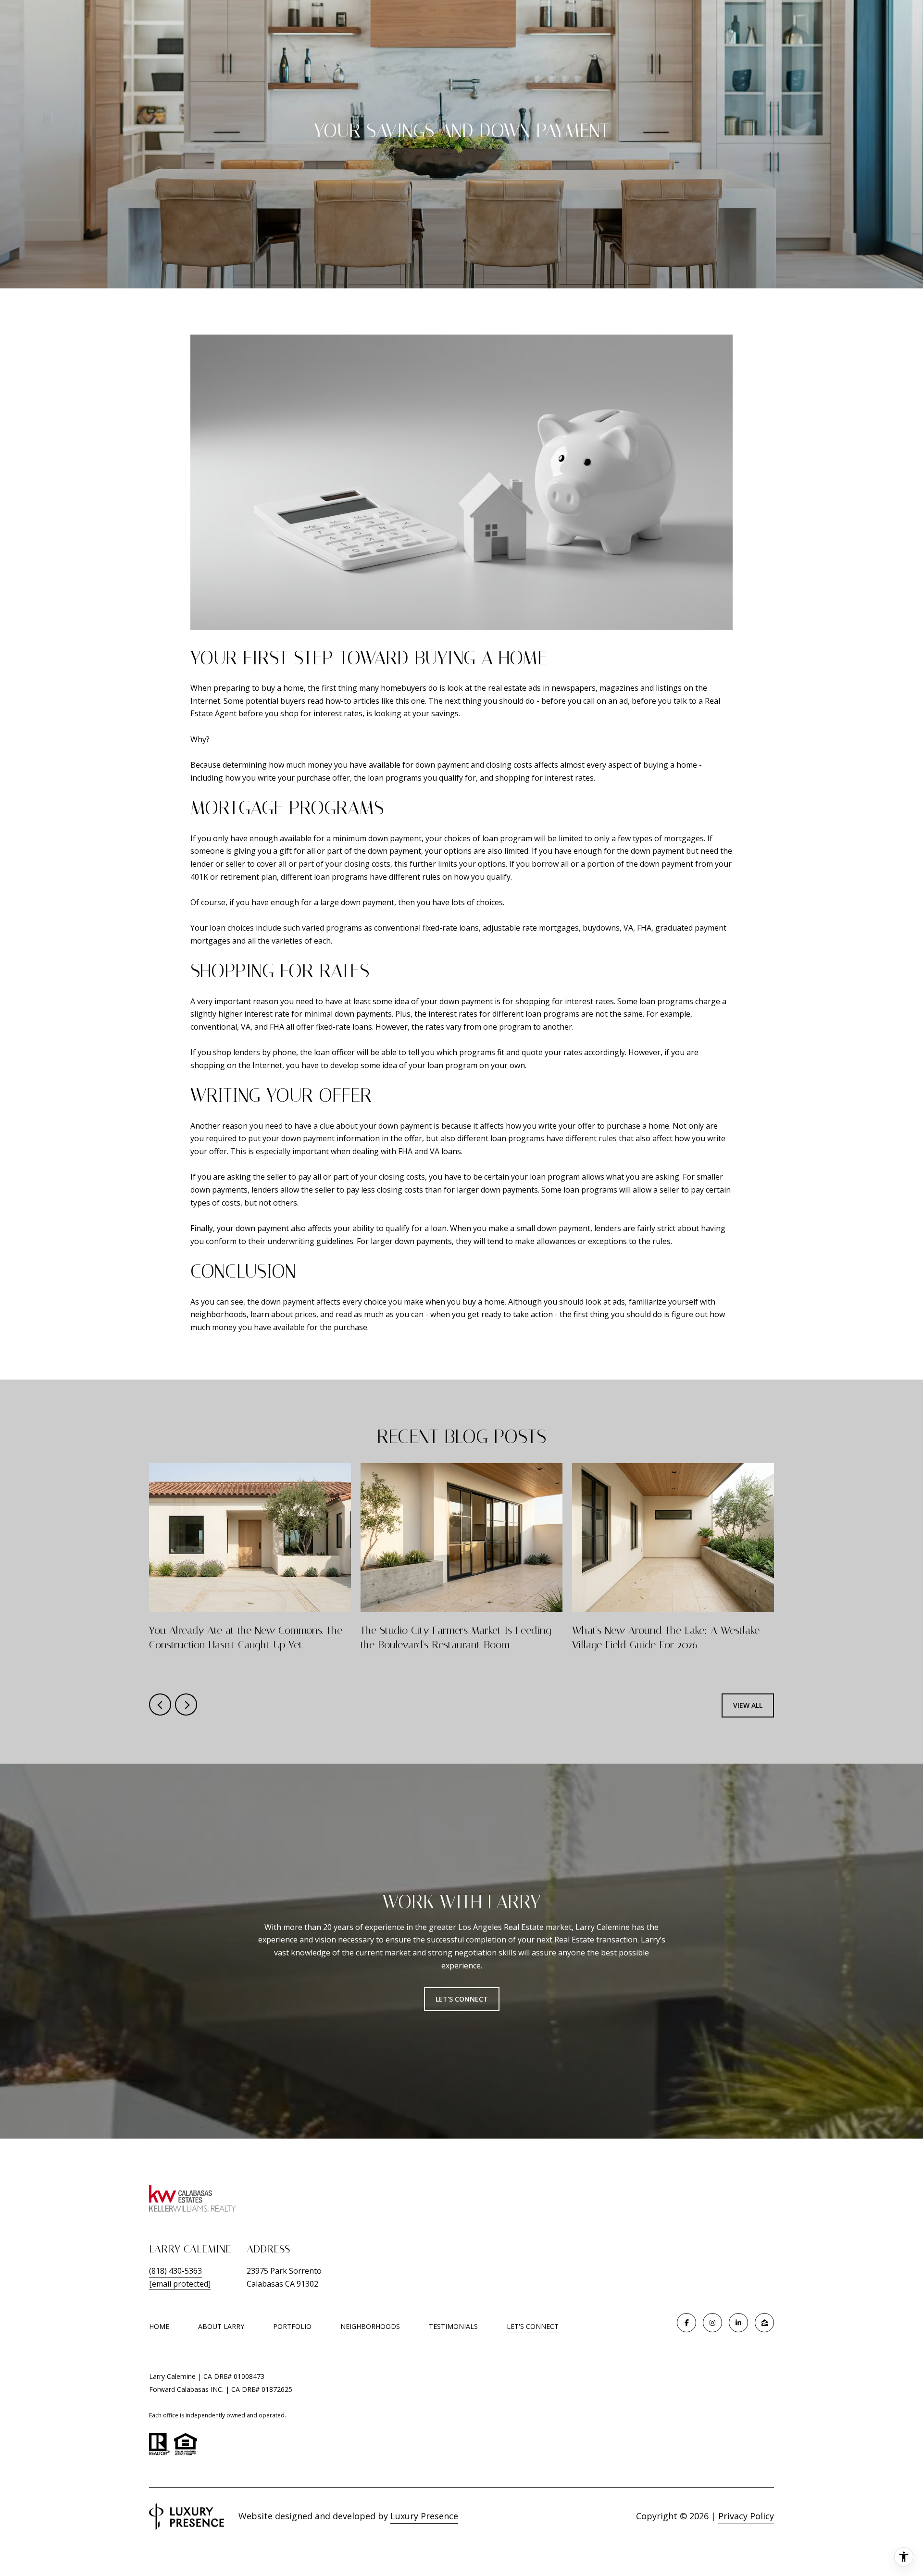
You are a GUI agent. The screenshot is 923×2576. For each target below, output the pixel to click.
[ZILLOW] (764, 2323)
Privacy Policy (746, 2516)
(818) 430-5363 (175, 2271)
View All (748, 1705)
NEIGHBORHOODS (370, 2326)
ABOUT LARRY (221, 2326)
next (186, 1705)
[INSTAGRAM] (712, 2323)
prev (160, 1705)
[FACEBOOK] (686, 2323)
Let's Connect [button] (462, 1999)
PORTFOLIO (292, 2326)
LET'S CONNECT (533, 2327)
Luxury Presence (424, 2516)
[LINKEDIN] (738, 2323)
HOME (159, 2326)
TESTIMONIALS (453, 2326)
